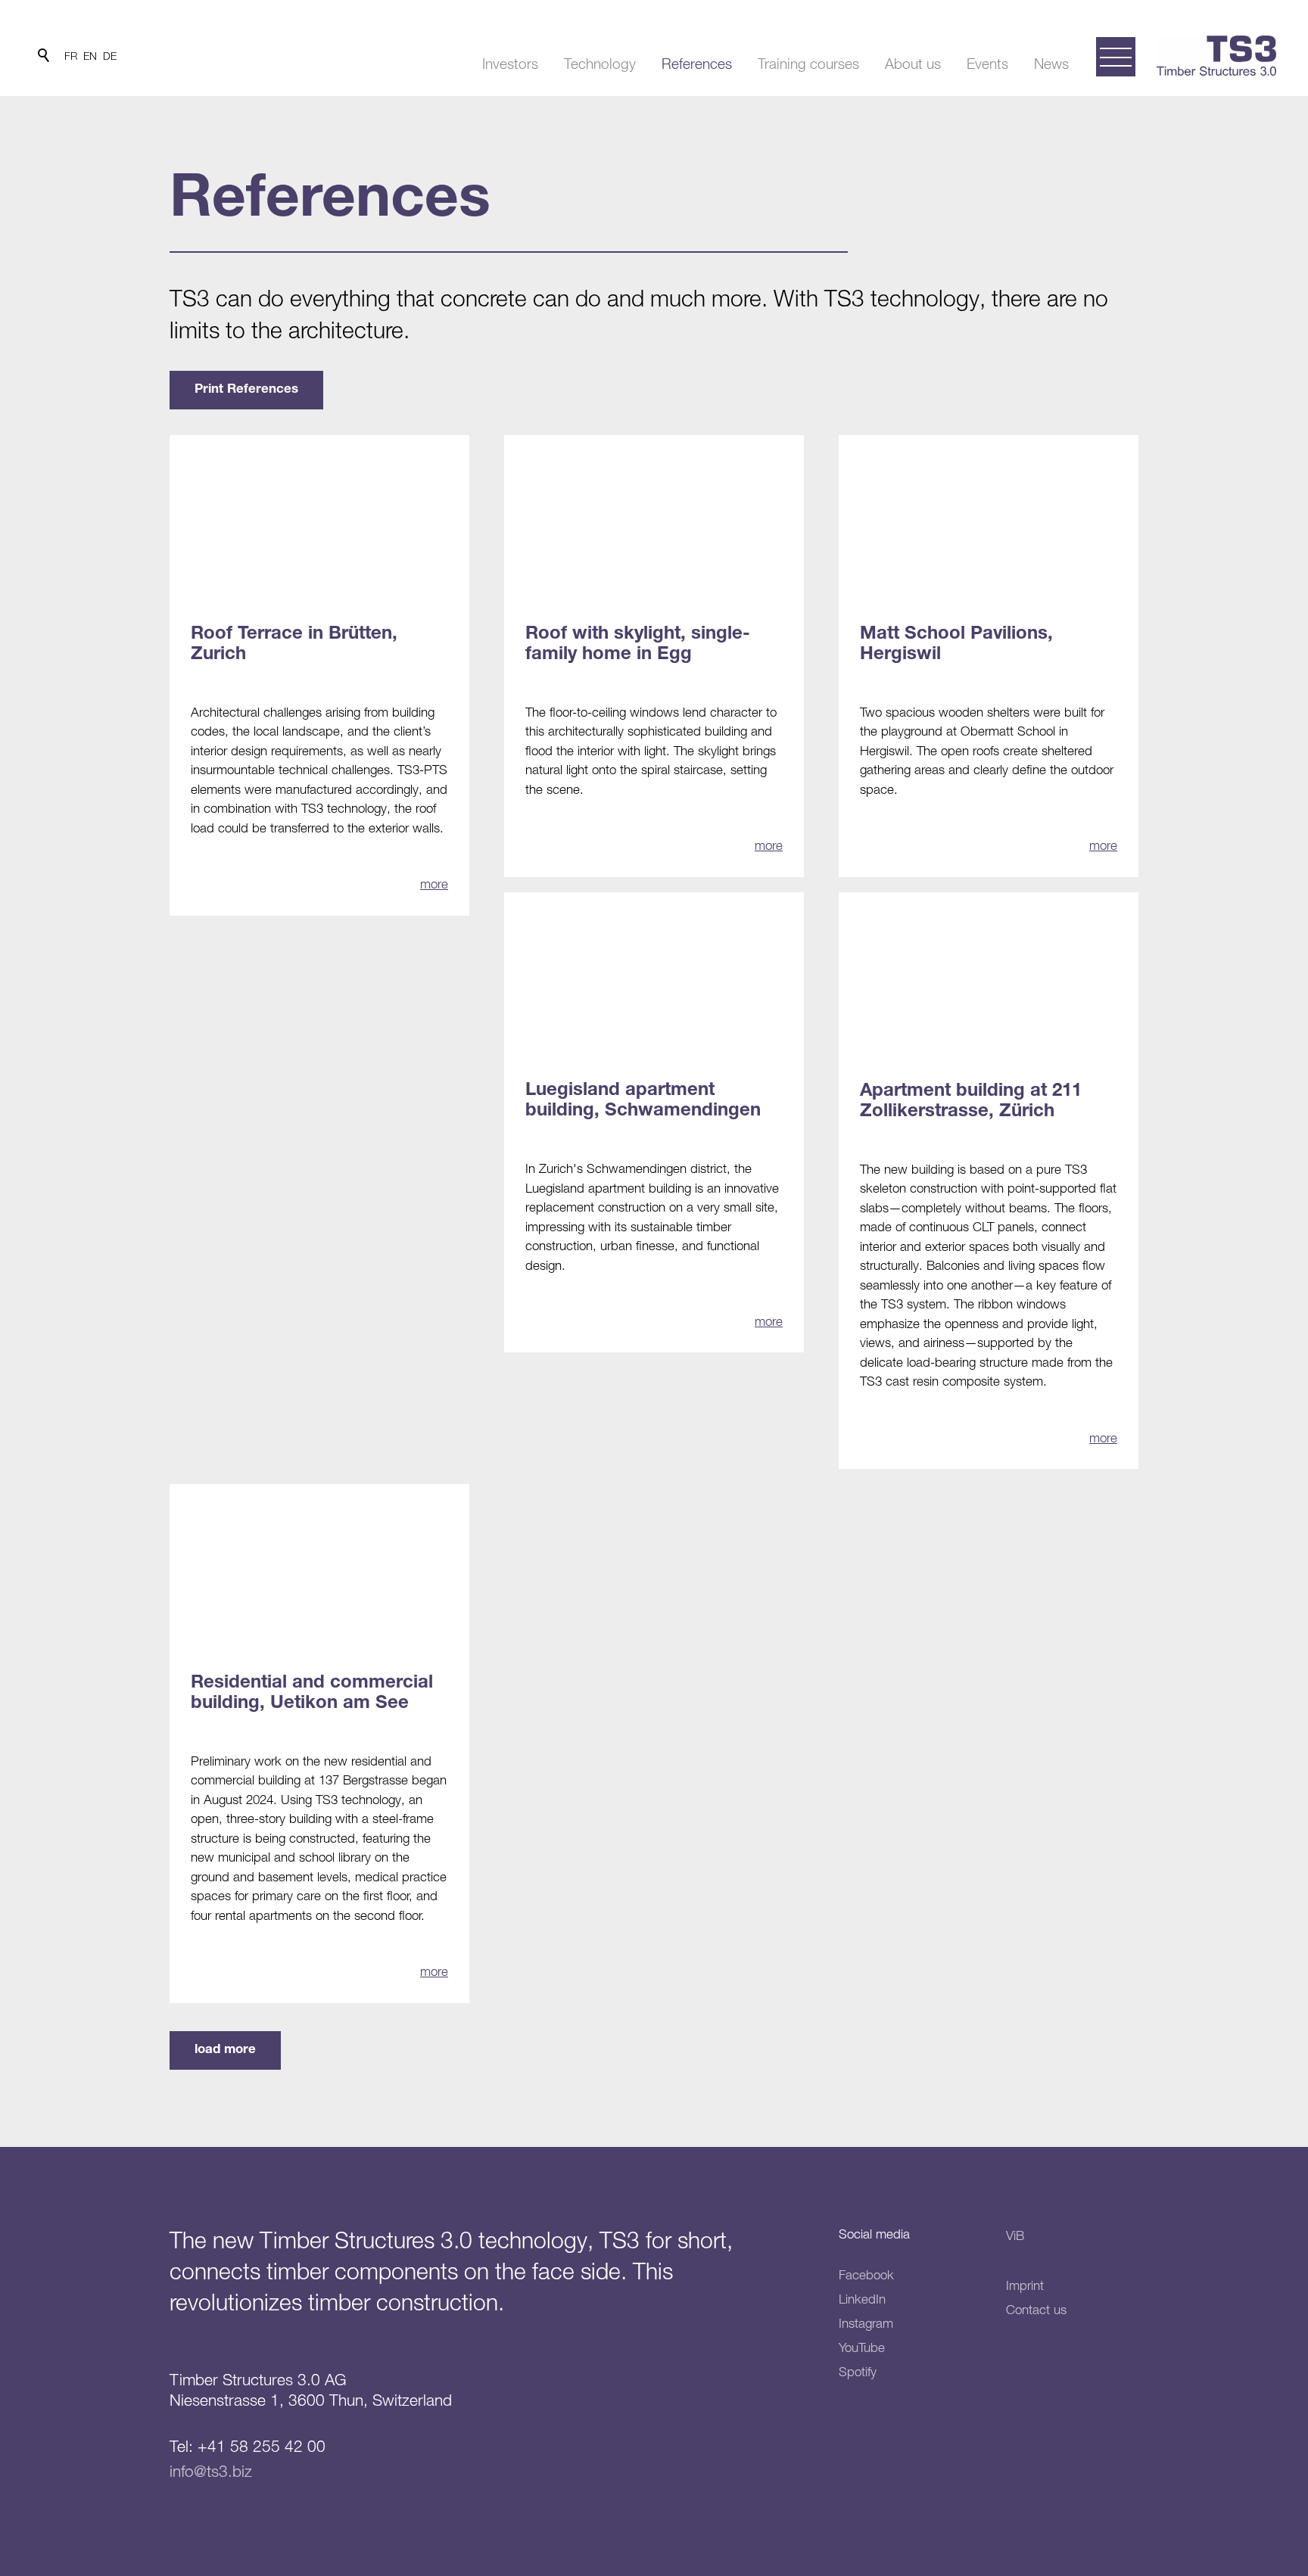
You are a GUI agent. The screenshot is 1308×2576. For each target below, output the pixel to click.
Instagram (866, 2323)
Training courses (808, 64)
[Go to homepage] (1216, 56)
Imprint (1025, 2285)
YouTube (862, 2347)
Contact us (1036, 2310)
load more (225, 2050)
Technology (600, 64)
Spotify (858, 2372)
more (434, 884)
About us (913, 64)
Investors (510, 64)
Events (987, 64)
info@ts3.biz (211, 2471)
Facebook (866, 2275)
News (1051, 64)
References (697, 64)
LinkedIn (862, 2299)
